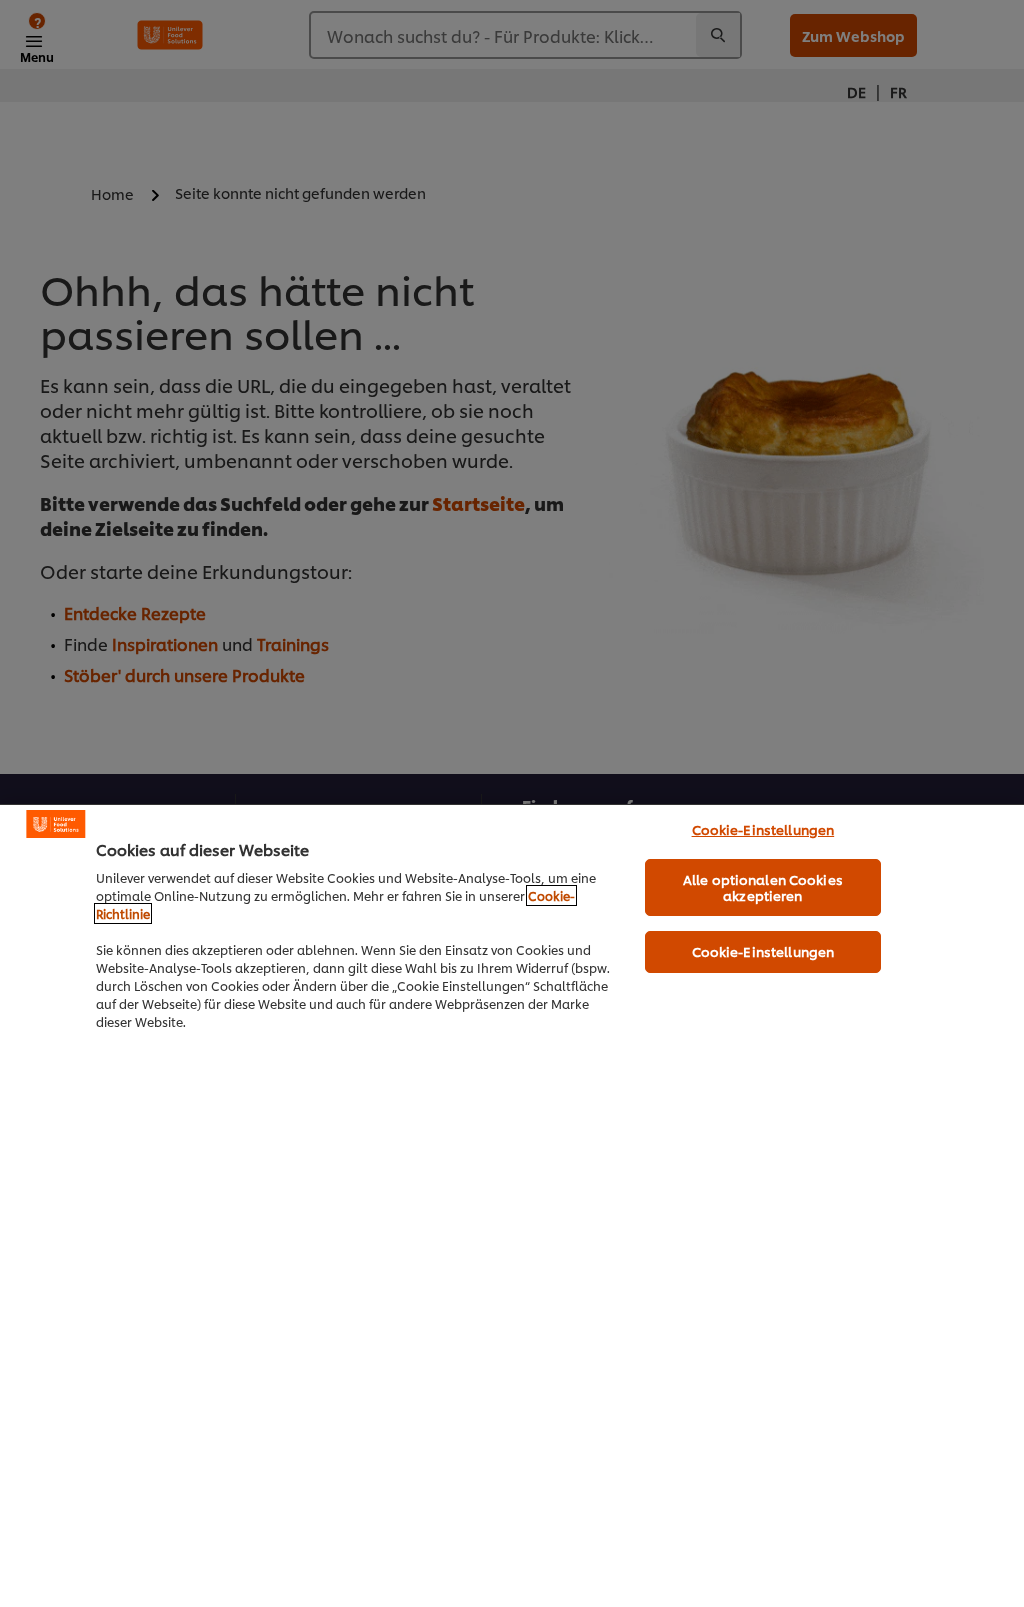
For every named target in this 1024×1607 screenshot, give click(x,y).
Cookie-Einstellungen (763, 829)
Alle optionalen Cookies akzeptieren (763, 887)
